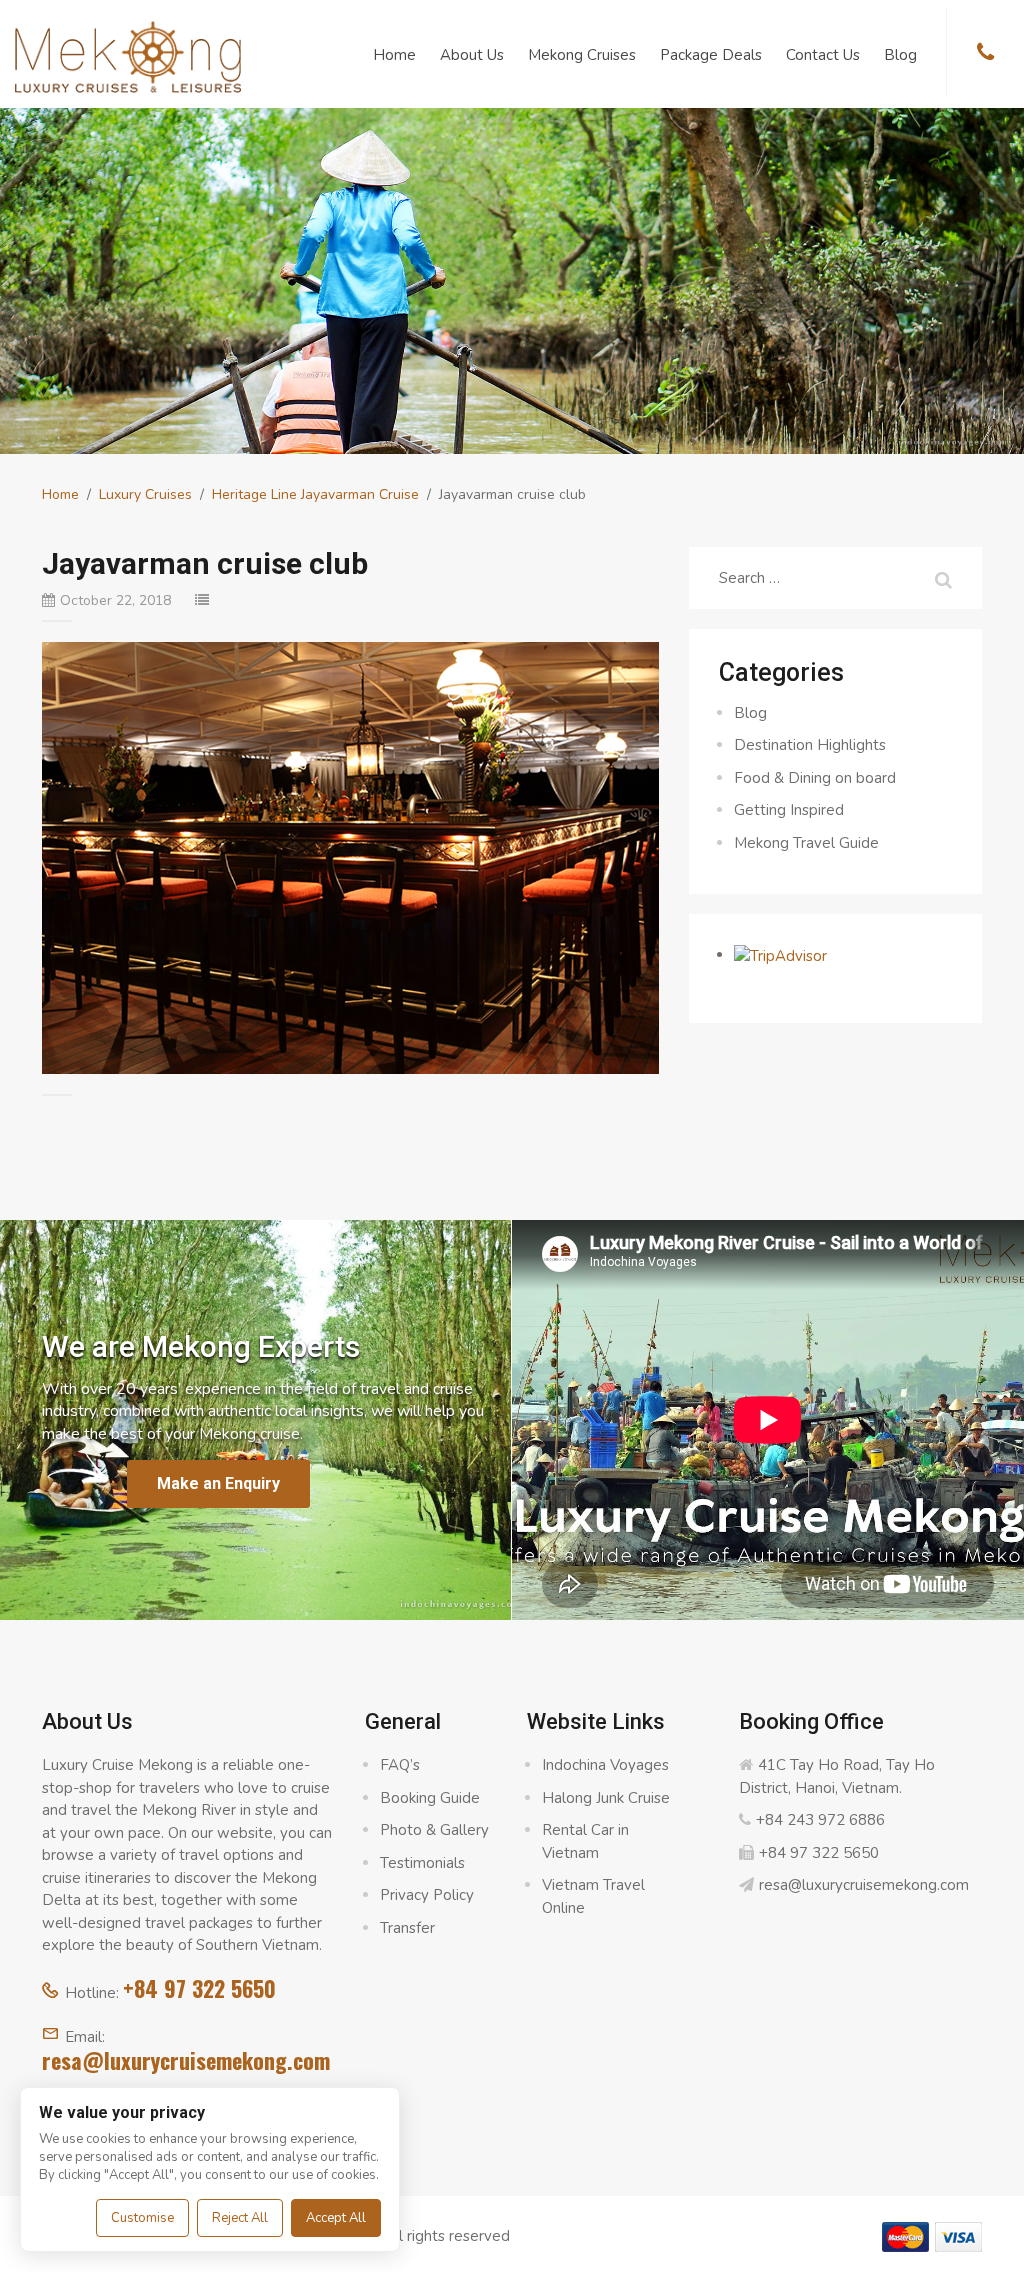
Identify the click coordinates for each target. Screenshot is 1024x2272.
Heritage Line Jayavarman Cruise (315, 494)
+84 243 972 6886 (820, 1820)
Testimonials (422, 1863)
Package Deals (711, 55)
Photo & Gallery (434, 1830)
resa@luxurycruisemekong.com (186, 2060)
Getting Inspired (789, 810)
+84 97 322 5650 (199, 1988)
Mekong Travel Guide (806, 843)
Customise (142, 2218)
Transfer (407, 1928)
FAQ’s (400, 1765)
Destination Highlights (810, 745)
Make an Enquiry (218, 1483)
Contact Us (823, 55)
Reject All (240, 2218)
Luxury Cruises (145, 494)
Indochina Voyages (605, 1765)
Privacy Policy (427, 1895)
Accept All (336, 2218)
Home (394, 55)
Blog (900, 55)
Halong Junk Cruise (606, 1798)
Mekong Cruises (582, 55)
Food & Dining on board (815, 778)
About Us (472, 55)
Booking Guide (430, 1798)
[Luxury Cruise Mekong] (128, 55)
